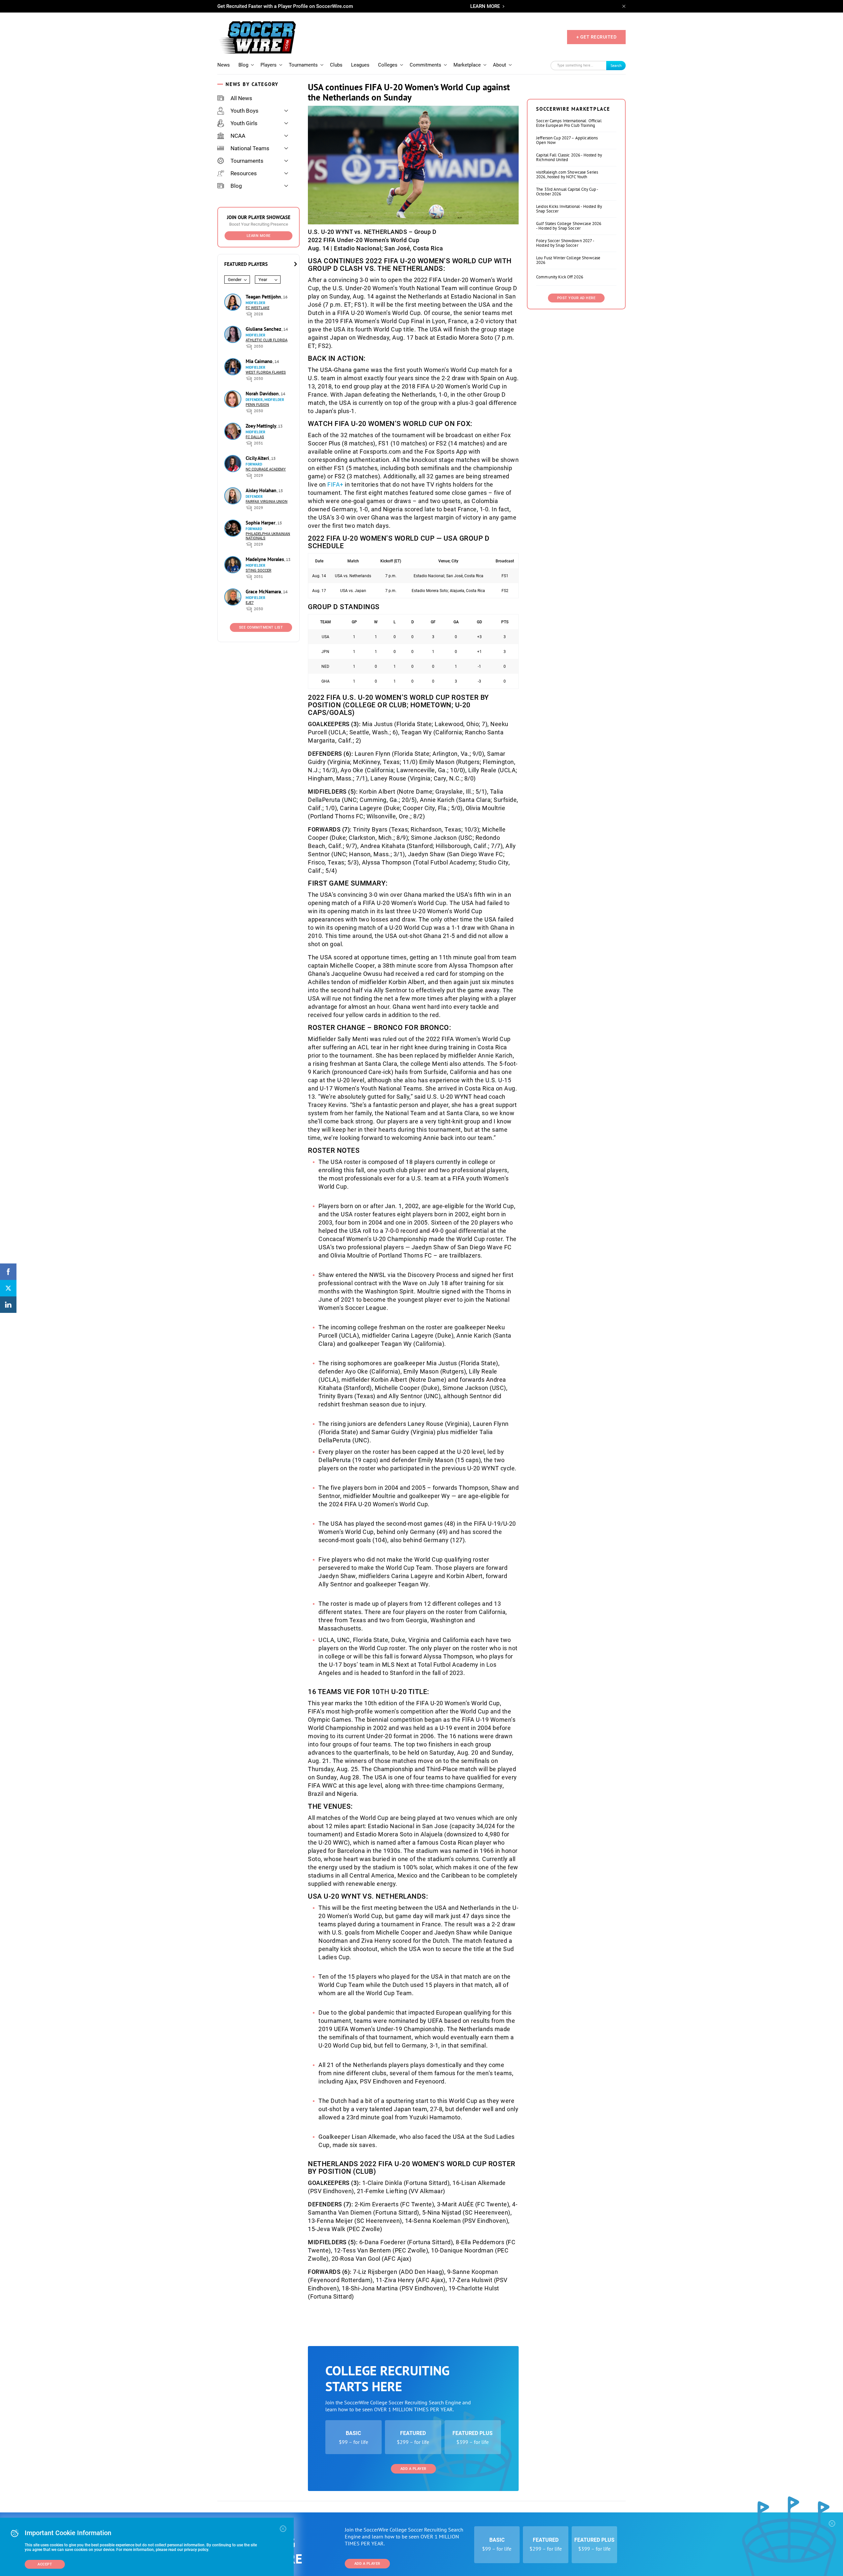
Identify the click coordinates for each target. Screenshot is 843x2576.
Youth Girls (244, 123)
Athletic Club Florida (267, 340)
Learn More (259, 236)
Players (269, 65)
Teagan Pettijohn (264, 297)
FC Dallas (255, 437)
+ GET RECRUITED (597, 37)
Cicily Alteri (258, 458)
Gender (235, 280)
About (500, 65)
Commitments (425, 65)
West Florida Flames (266, 372)
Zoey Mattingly (261, 426)
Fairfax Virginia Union (267, 502)
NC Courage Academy (266, 469)
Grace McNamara (264, 592)
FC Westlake (258, 308)
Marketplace (467, 65)
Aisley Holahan (262, 490)
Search (616, 65)
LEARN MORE (485, 6)
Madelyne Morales (265, 559)
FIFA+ (335, 484)
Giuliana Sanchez (264, 329)
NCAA (238, 136)
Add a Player (413, 2469)
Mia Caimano (260, 361)
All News (241, 98)
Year (263, 280)
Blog (243, 65)
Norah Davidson (263, 394)
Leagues (360, 65)
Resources (244, 173)
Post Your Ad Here (576, 298)
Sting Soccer (258, 570)
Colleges (388, 65)
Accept (45, 2564)
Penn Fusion (257, 405)
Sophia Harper (261, 523)
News (224, 65)
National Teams (250, 148)
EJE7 (250, 603)
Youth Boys (245, 111)
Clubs (336, 65)
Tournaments (303, 65)
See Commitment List (261, 627)
